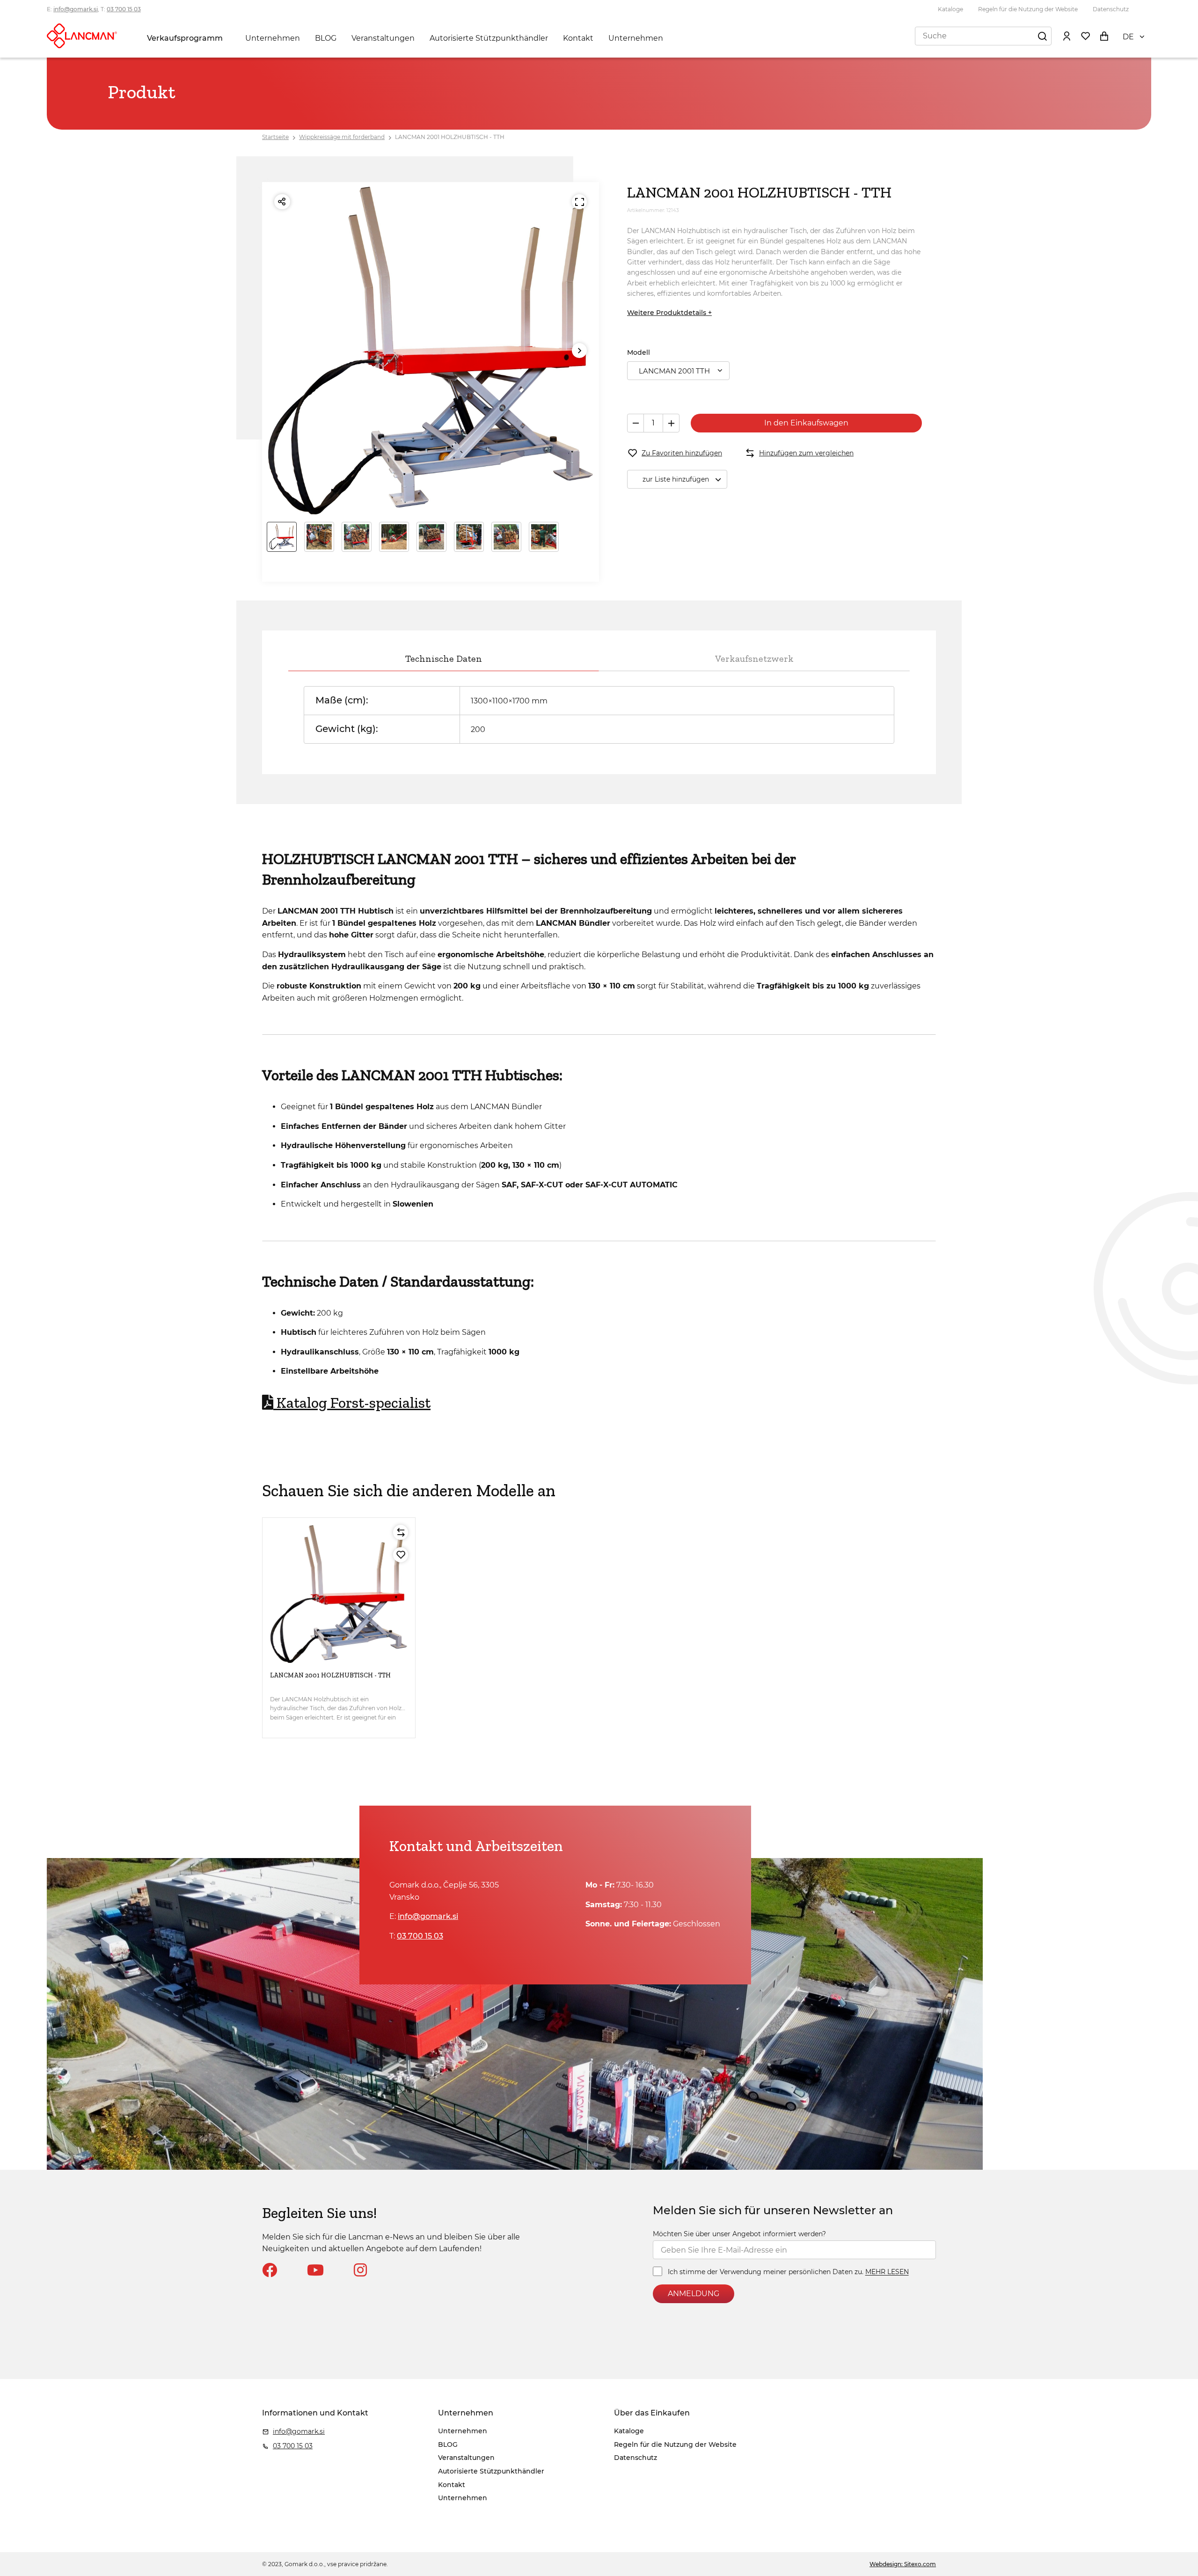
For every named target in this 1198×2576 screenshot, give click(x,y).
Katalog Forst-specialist (354, 1403)
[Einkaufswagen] (1104, 36)
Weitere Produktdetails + (669, 313)
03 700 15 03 (124, 9)
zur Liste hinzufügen (676, 479)
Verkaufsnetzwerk (754, 659)
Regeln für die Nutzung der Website (1028, 9)
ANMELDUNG (694, 2294)
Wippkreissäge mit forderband (342, 137)
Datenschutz (1111, 9)
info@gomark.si (76, 9)
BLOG (326, 38)
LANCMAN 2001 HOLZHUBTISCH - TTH (450, 137)
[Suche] (1042, 36)
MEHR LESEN (887, 2272)
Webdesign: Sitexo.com (903, 2564)
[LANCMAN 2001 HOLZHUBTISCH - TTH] (339, 1594)
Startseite (275, 137)
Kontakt (578, 38)
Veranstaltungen (383, 38)
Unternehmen (273, 38)
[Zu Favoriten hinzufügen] (401, 1555)
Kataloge (950, 9)
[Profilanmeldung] (1067, 36)
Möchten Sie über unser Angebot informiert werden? (739, 2234)
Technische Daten (444, 659)
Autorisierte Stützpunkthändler (489, 38)
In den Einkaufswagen (806, 423)
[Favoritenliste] (1085, 36)
